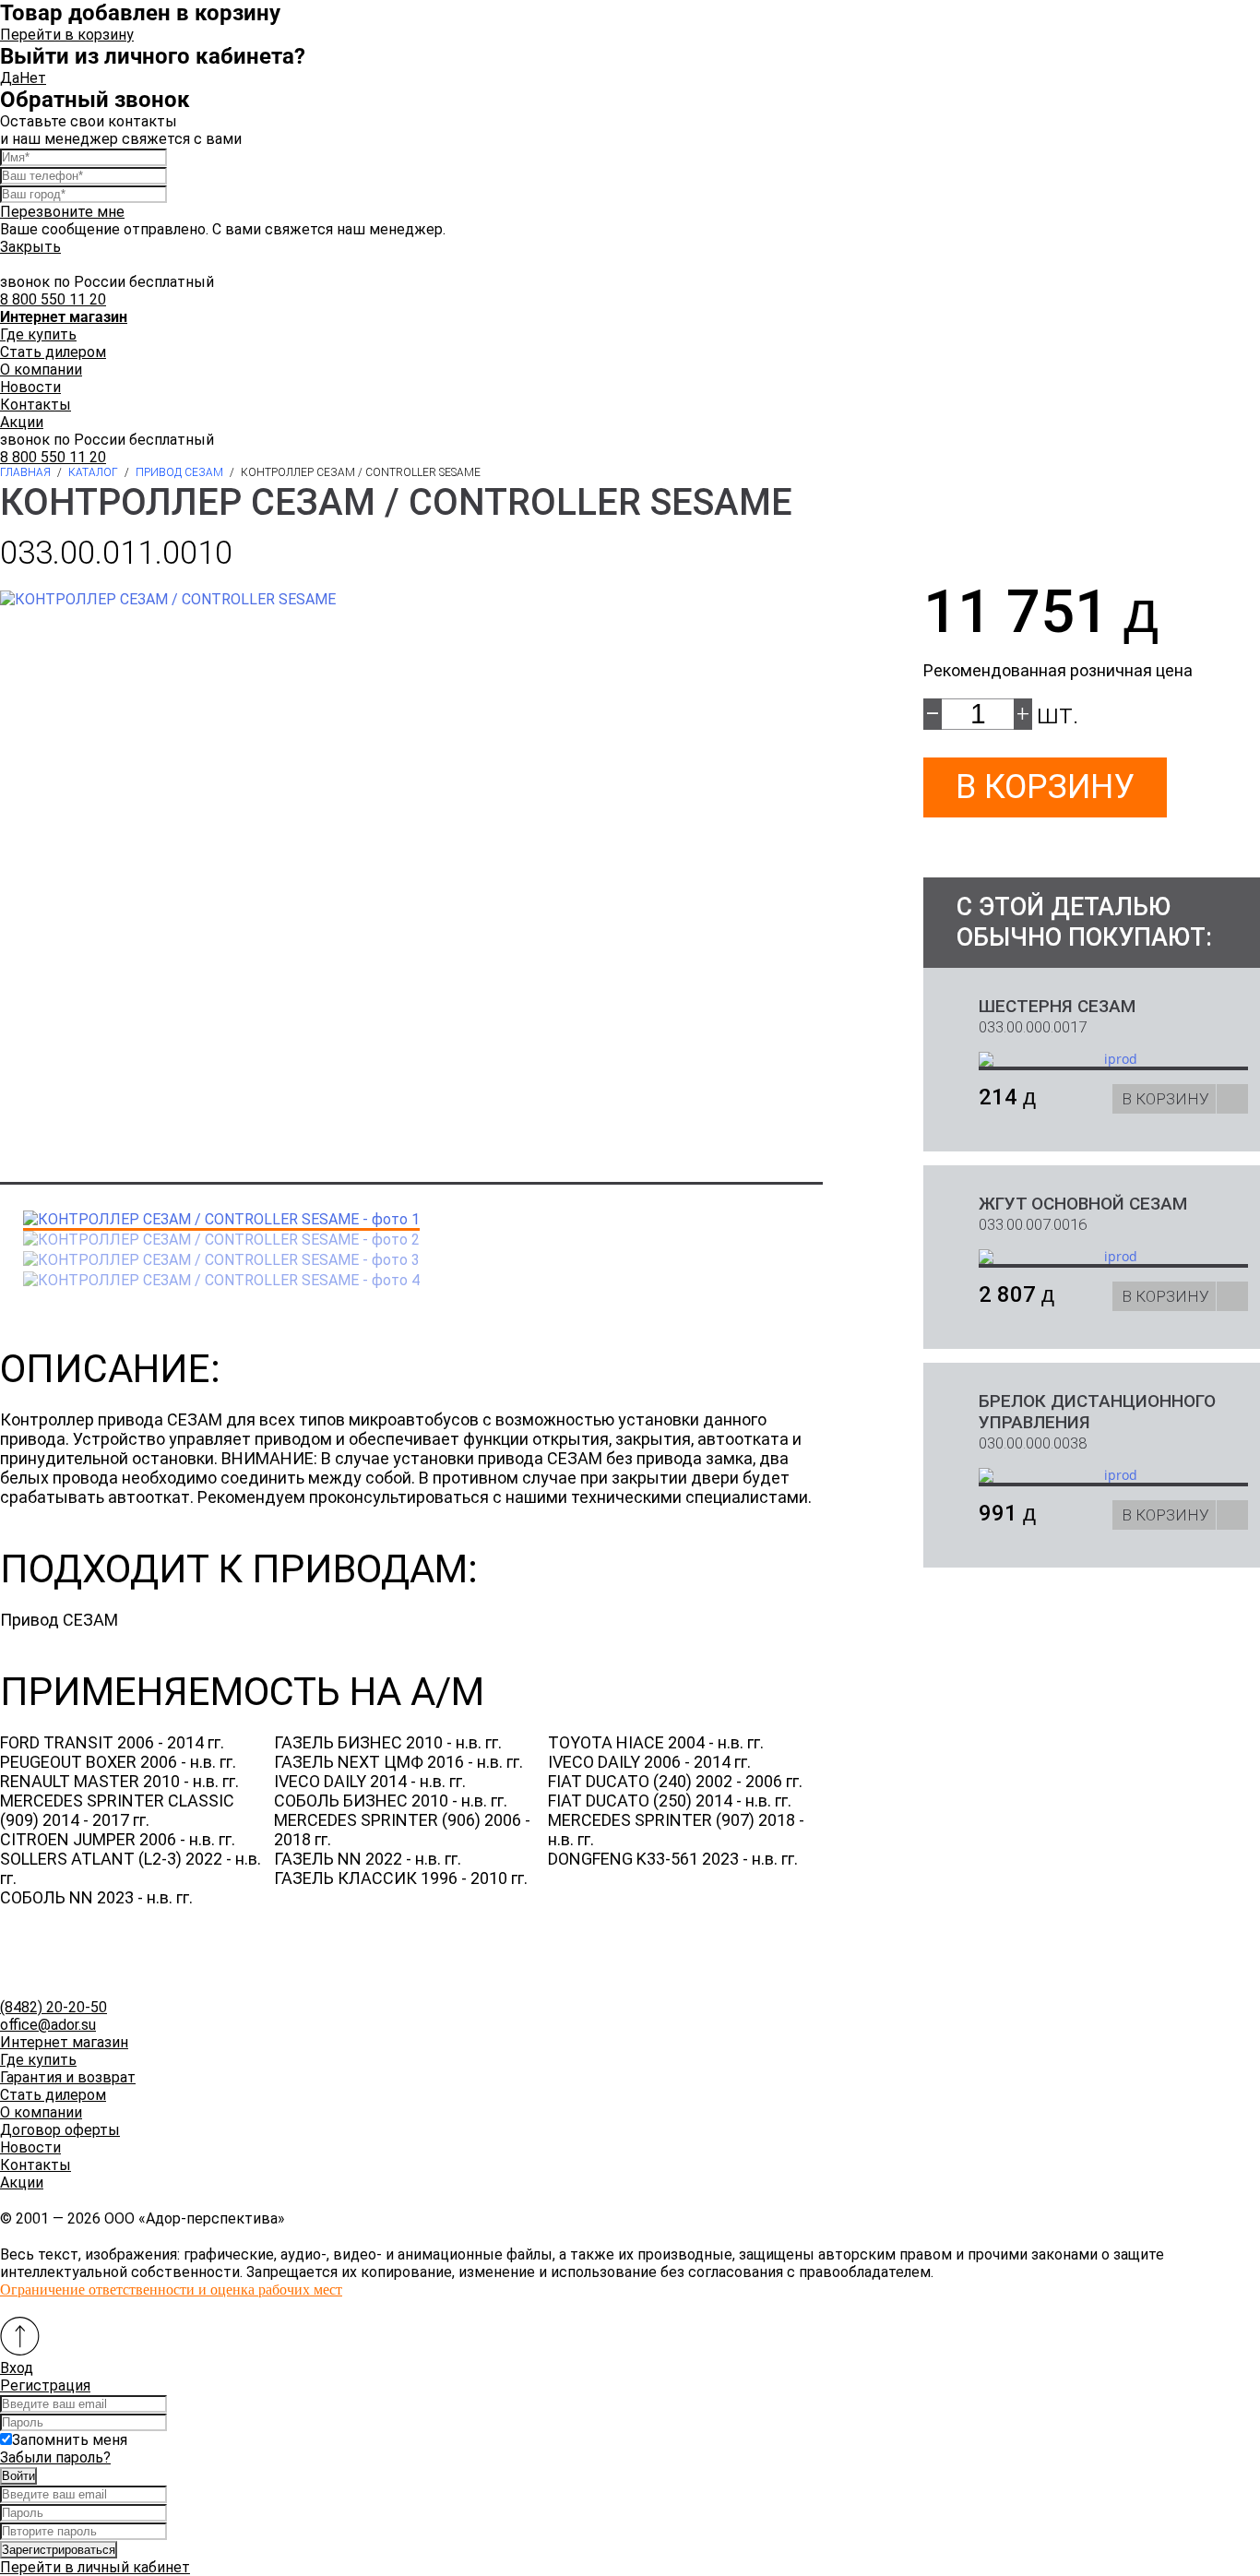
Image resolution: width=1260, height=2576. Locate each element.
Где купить (38, 334)
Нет (33, 78)
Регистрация (45, 2385)
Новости (30, 387)
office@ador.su (48, 2025)
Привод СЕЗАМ (179, 472)
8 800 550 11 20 (53, 299)
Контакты (36, 405)
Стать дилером (53, 352)
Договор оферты (60, 2130)
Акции (22, 422)
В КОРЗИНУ (1165, 1099)
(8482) (53, 2007)
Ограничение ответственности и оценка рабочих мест (171, 2290)
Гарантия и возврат (68, 2077)
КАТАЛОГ (93, 472)
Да (10, 78)
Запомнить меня (70, 2440)
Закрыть (30, 247)
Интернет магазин (64, 2042)
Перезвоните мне (62, 212)
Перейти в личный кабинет (95, 2567)
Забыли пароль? (55, 2457)
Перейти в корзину (67, 35)
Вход (17, 2368)
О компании (41, 370)
